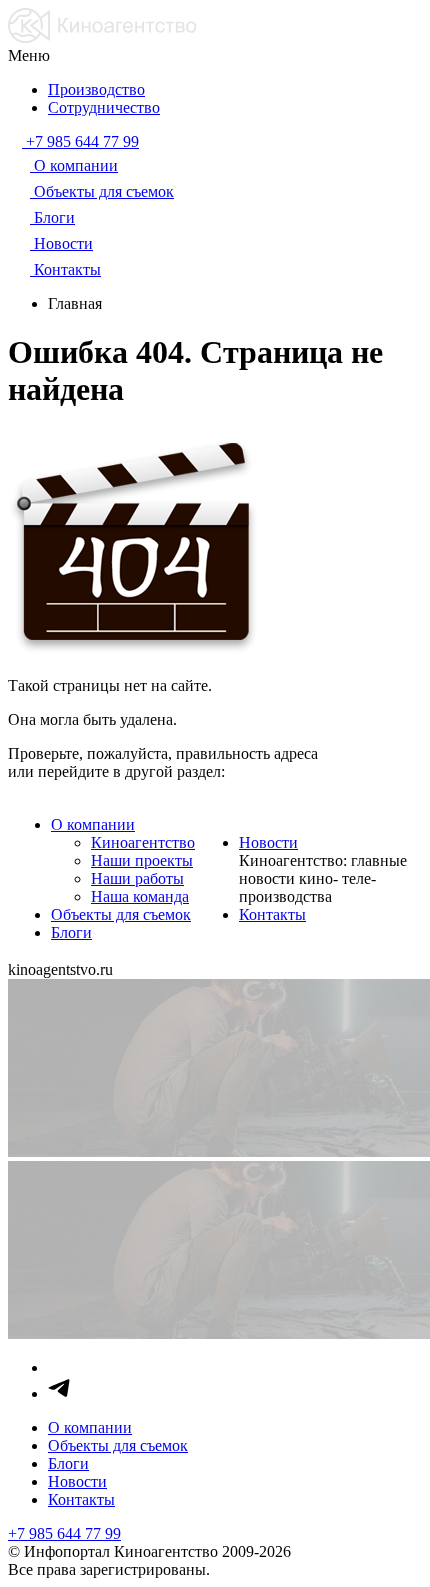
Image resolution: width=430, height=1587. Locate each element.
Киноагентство (143, 842)
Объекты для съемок (121, 914)
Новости (268, 842)
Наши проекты (142, 860)
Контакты (272, 914)
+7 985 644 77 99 (64, 1533)
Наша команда (140, 896)
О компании (93, 824)
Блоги (71, 932)
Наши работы (137, 878)
